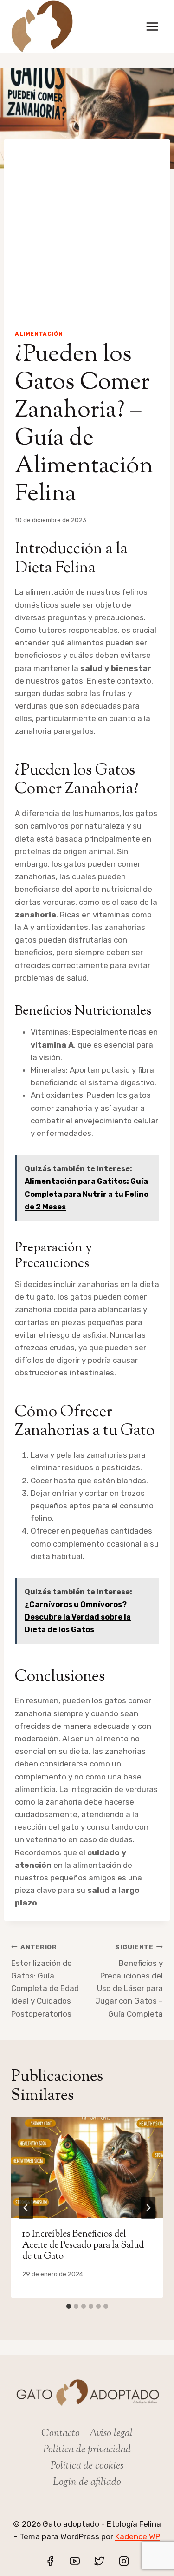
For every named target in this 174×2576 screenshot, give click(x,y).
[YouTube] (75, 2561)
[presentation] (87, 2167)
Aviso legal (111, 2434)
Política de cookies (87, 2466)
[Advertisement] (87, 227)
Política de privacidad (87, 2450)
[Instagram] (124, 2561)
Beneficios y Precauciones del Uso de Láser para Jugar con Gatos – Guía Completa (129, 1981)
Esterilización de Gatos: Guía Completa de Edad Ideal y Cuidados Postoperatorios (45, 1981)
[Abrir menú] (152, 26)
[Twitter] (99, 2561)
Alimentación (39, 334)
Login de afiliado (87, 2483)
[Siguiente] (148, 2208)
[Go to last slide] (26, 2208)
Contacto (61, 2434)
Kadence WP (138, 2536)
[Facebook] (50, 2561)
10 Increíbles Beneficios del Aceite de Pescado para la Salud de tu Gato (83, 2246)
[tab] (69, 2306)
